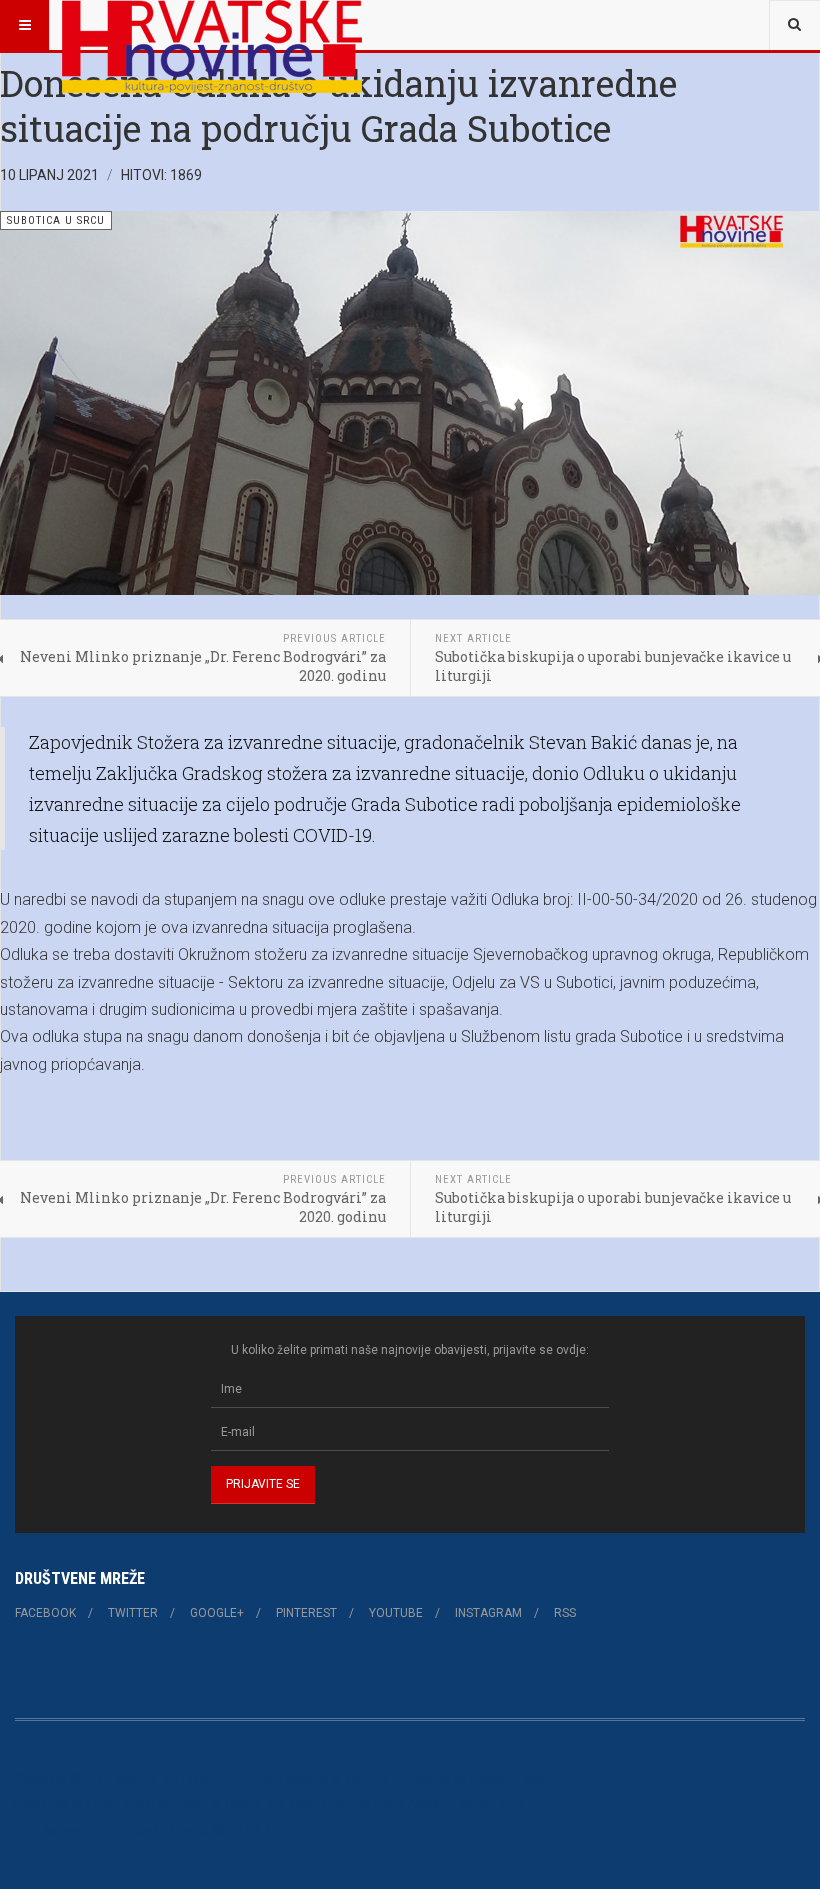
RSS (565, 1613)
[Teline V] (212, 25)
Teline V (368, 1779)
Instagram (488, 1613)
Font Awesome (56, 1830)
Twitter (133, 1613)
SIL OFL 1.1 (242, 1830)
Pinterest (306, 1613)
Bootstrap (42, 1804)
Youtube (396, 1613)
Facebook (45, 1613)
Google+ (217, 1613)
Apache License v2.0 (465, 1804)
